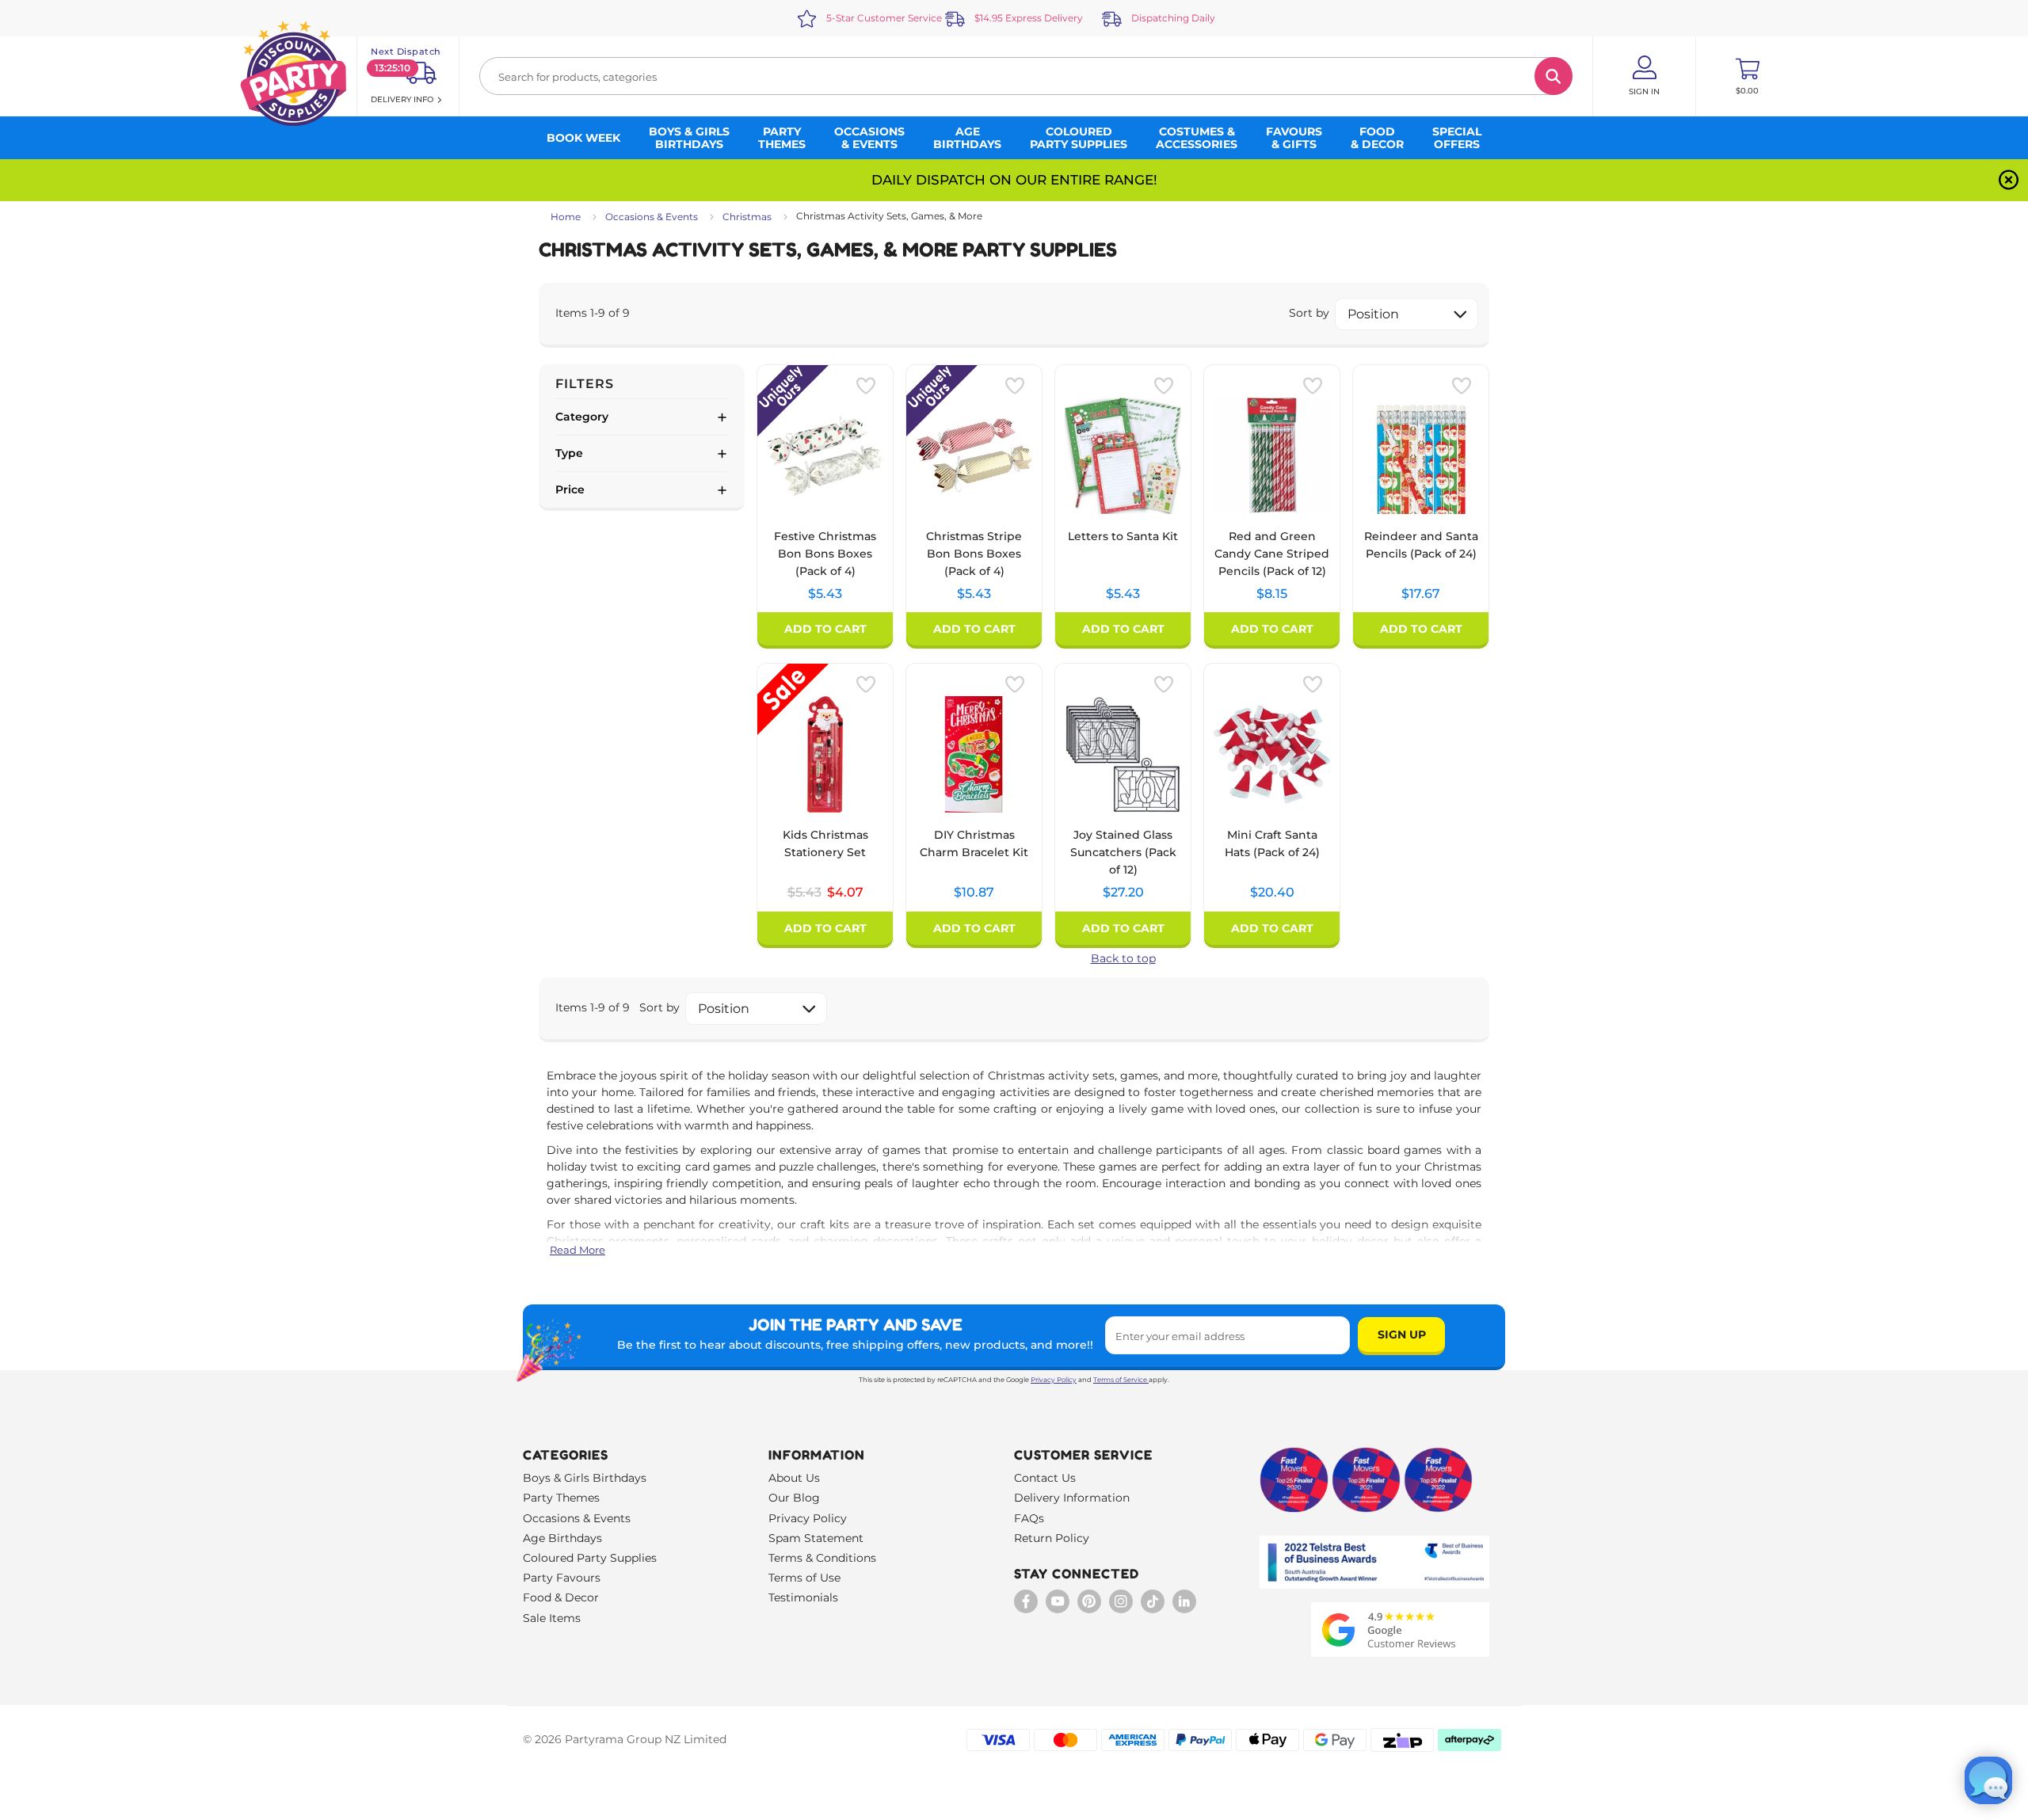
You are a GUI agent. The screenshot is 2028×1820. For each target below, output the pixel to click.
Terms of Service (1120, 1380)
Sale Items (552, 1618)
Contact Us (1045, 1478)
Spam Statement (816, 1538)
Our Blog (794, 1498)
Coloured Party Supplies (590, 1558)
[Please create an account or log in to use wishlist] (866, 386)
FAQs (1029, 1518)
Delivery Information (1072, 1498)
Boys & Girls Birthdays (585, 1478)
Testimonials (803, 1597)
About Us (794, 1478)
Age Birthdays (562, 1538)
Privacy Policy (1054, 1380)
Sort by (1309, 313)
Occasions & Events (652, 217)
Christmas (747, 217)
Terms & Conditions (822, 1558)
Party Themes (561, 1498)
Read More (578, 1250)
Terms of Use (804, 1578)
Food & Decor (561, 1597)
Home (566, 217)
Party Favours (562, 1578)
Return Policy (1052, 1538)
